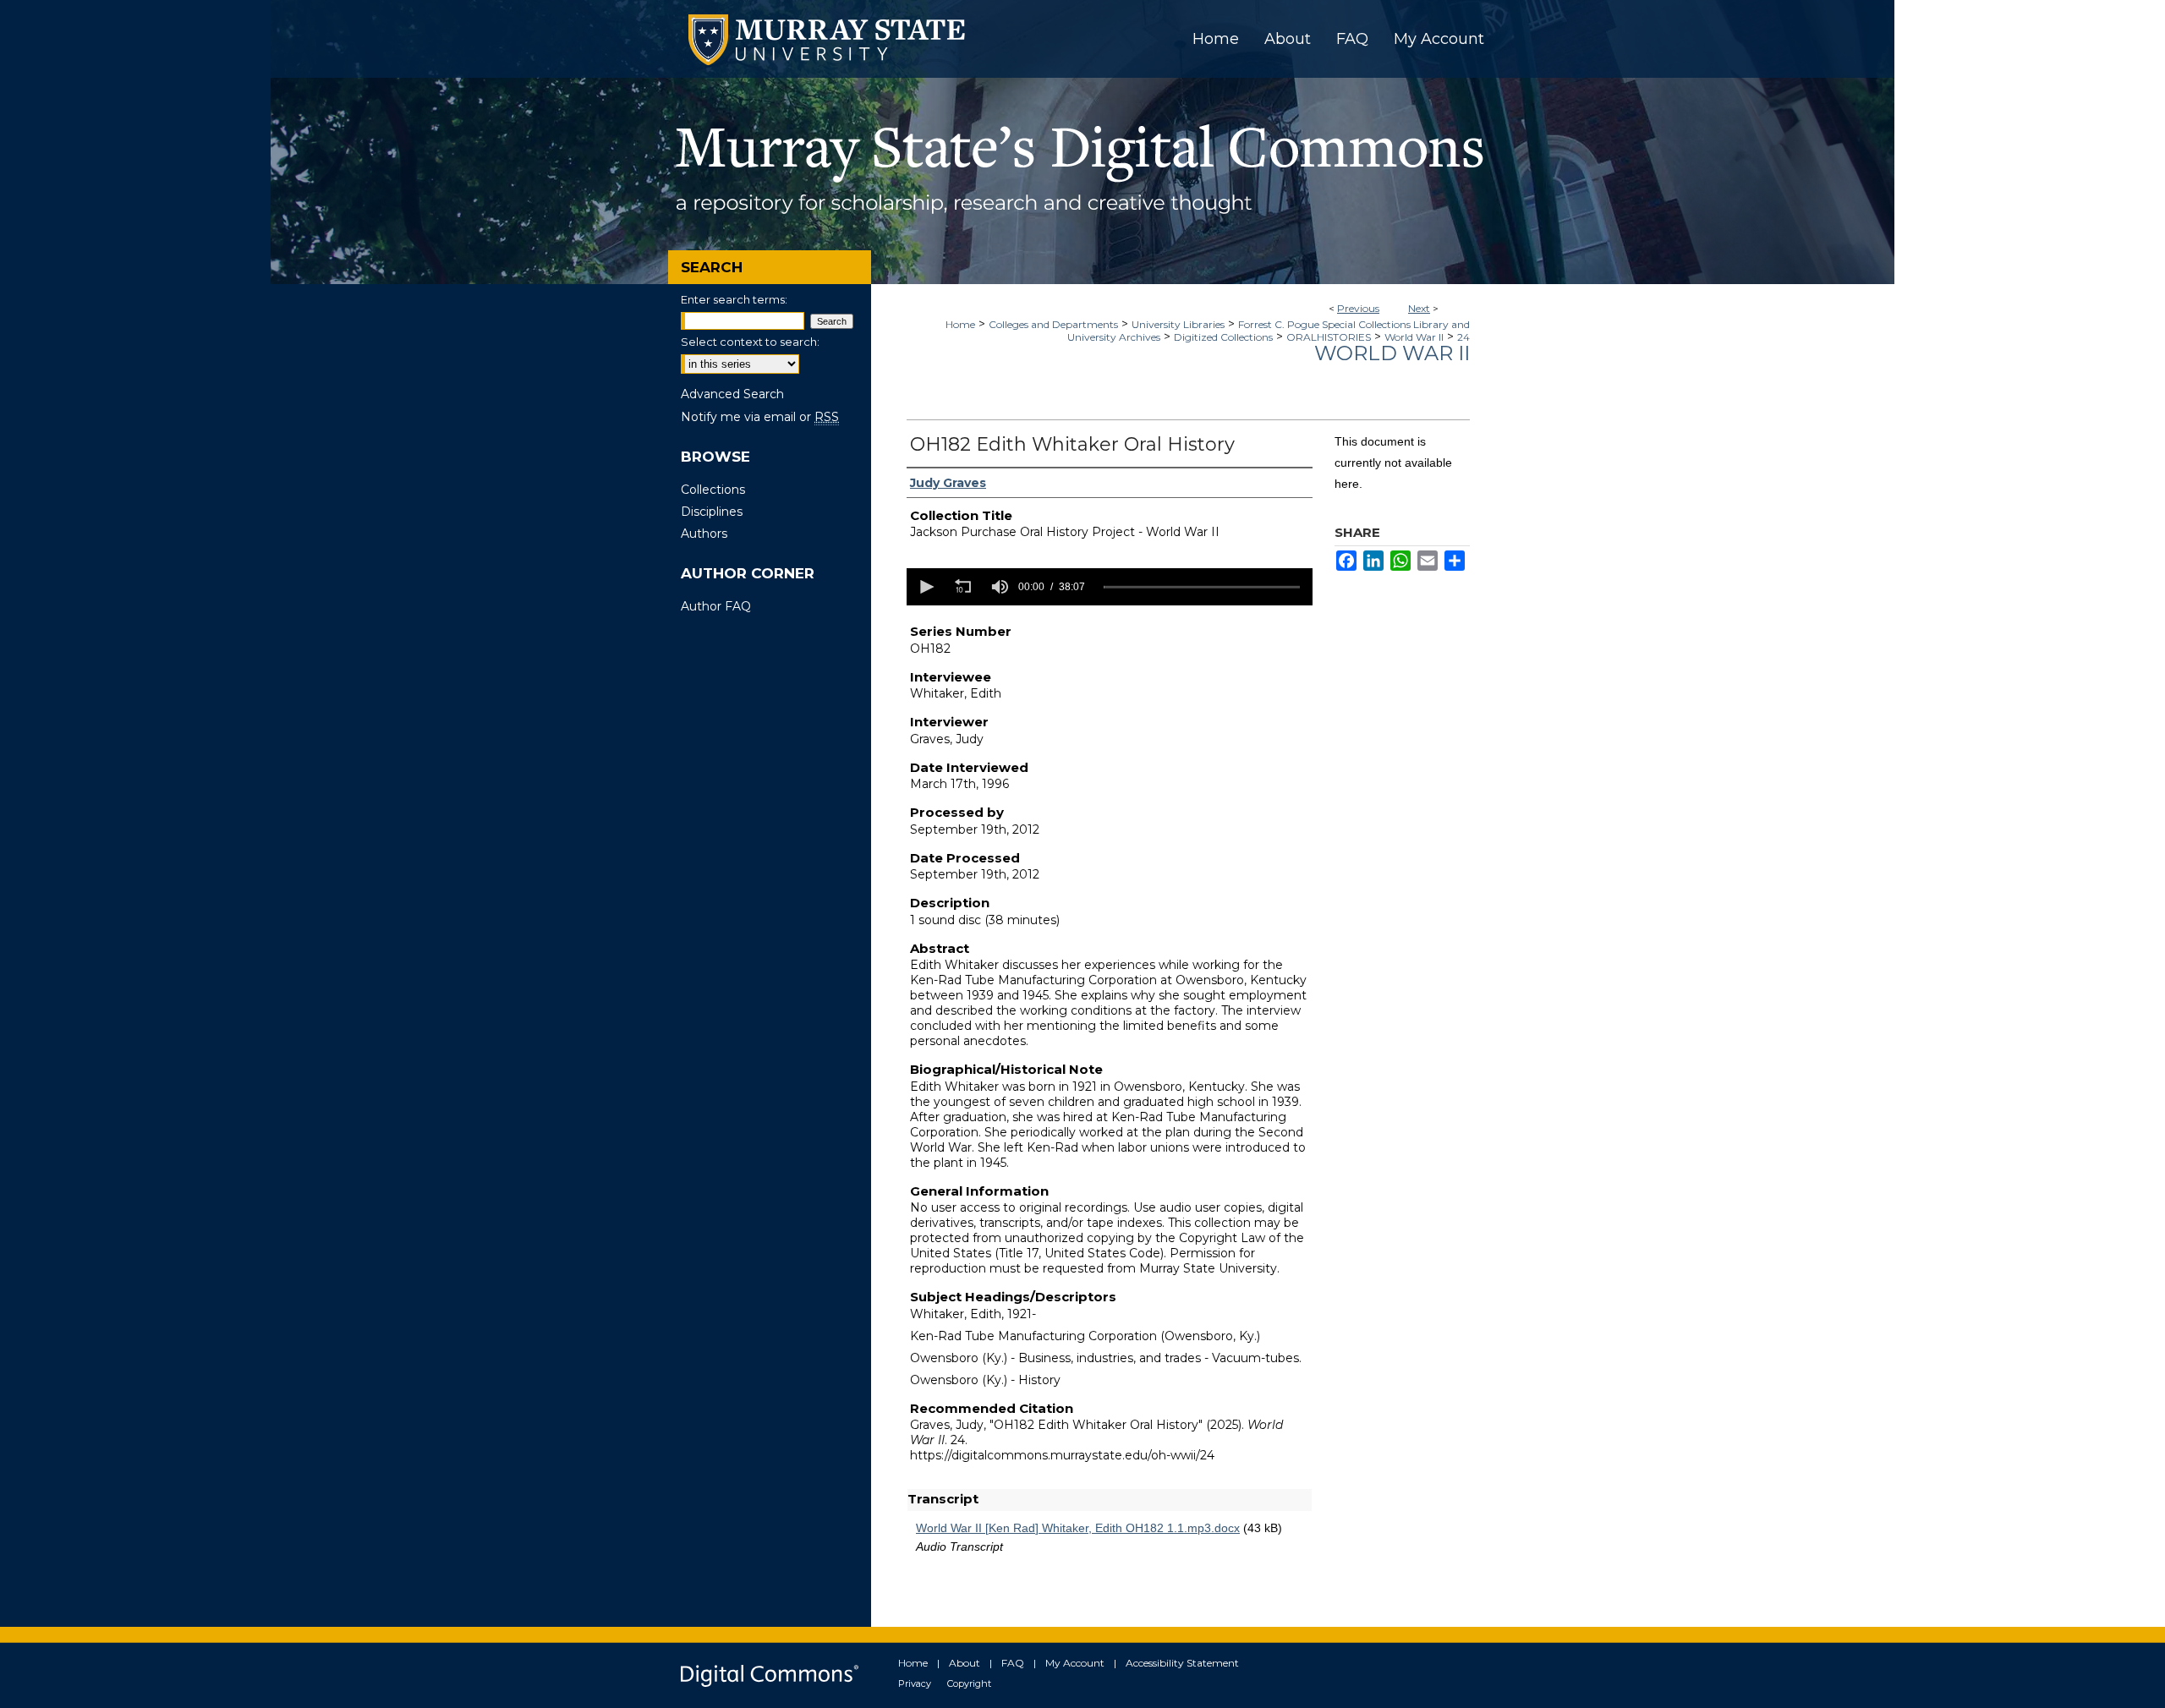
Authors (704, 534)
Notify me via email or (760, 417)
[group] (1000, 587)
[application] (1110, 587)
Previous (1358, 308)
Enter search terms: (734, 299)
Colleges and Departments (1053, 324)
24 (1463, 337)
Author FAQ (716, 606)
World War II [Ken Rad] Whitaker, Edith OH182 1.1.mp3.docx (1078, 1528)
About (965, 1663)
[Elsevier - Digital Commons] (770, 1675)
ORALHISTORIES (1329, 337)
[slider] (1202, 587)
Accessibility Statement (1182, 1663)
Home (960, 324)
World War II (1414, 337)
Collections (713, 490)
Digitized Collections (1223, 337)
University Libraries (1178, 324)
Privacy (915, 1683)
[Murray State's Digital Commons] (1082, 181)
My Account (1075, 1663)
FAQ (1013, 1663)
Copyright (969, 1683)
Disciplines (712, 512)
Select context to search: (750, 342)
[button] (925, 587)
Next (1419, 308)
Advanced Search (732, 394)
